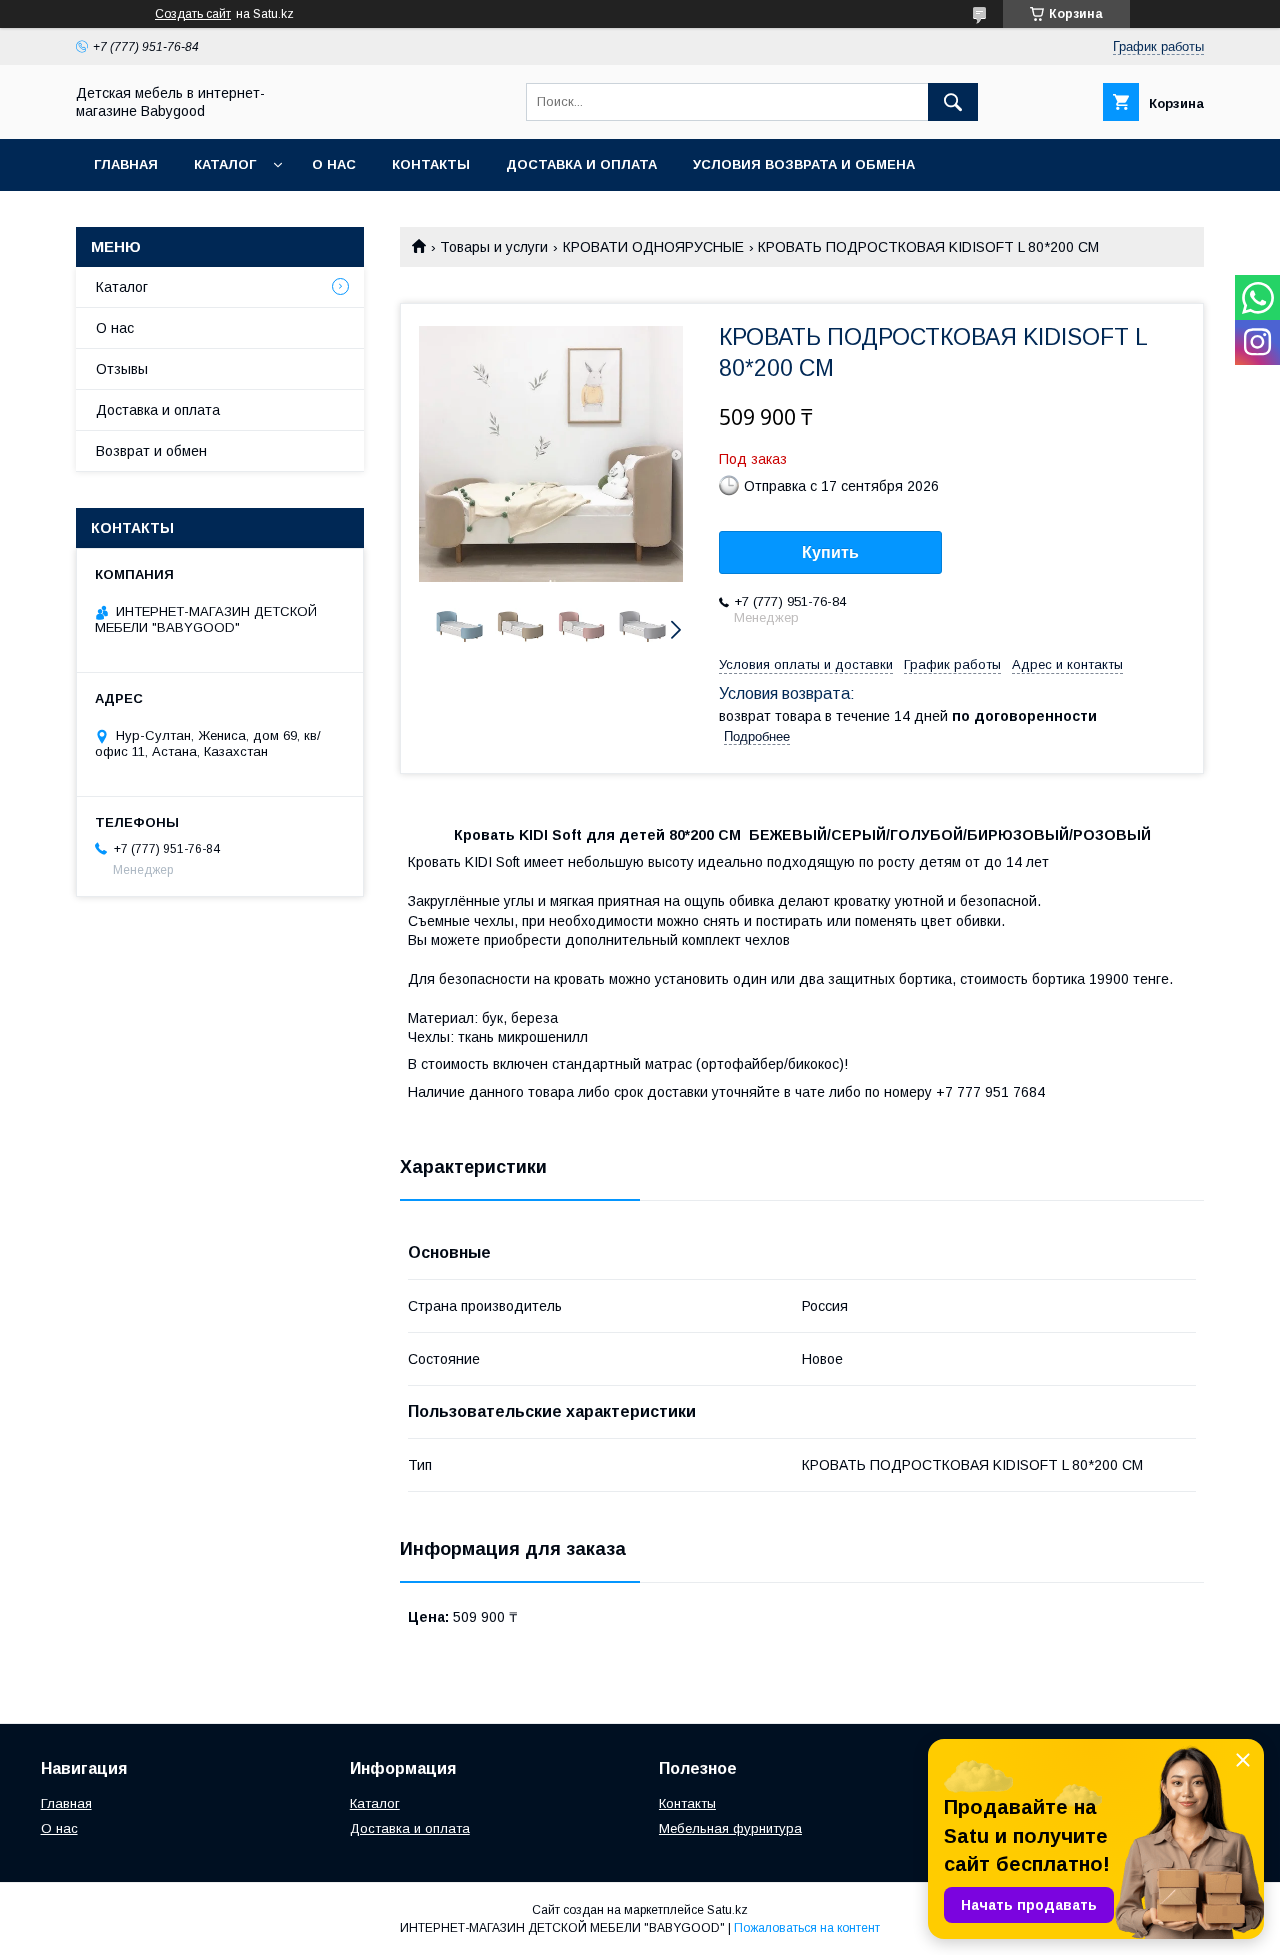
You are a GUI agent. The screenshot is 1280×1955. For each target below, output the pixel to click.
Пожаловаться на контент (807, 1928)
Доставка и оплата (581, 164)
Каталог (225, 164)
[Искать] (953, 102)
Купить (830, 552)
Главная (126, 164)
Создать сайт (193, 14)
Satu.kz (727, 1910)
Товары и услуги (494, 247)
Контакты (431, 164)
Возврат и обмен (151, 451)
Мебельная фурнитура (730, 1828)
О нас (334, 164)
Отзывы (122, 369)
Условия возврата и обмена (804, 164)
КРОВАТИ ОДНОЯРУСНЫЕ (653, 247)
